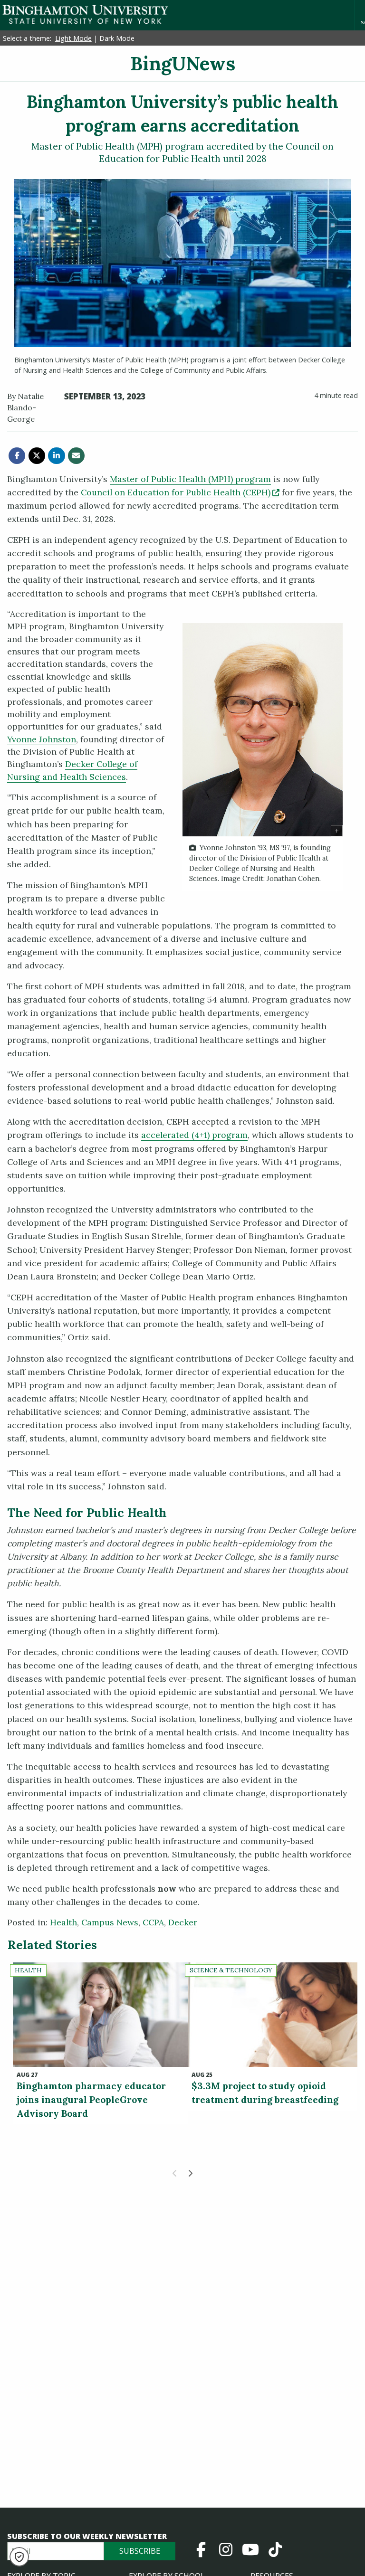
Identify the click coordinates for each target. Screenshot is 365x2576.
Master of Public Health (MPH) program (190, 479)
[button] (19, 2557)
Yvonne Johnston (42, 739)
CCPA (153, 1922)
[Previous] (175, 2173)
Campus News (110, 1922)
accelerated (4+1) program (194, 1135)
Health (63, 1922)
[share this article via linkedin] (56, 456)
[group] (263, 757)
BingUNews (183, 63)
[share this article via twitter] (37, 456)
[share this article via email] (76, 456)
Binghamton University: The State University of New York (85, 14)
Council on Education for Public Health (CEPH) (180, 492)
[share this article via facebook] (17, 456)
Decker (183, 1922)
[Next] (190, 2173)
